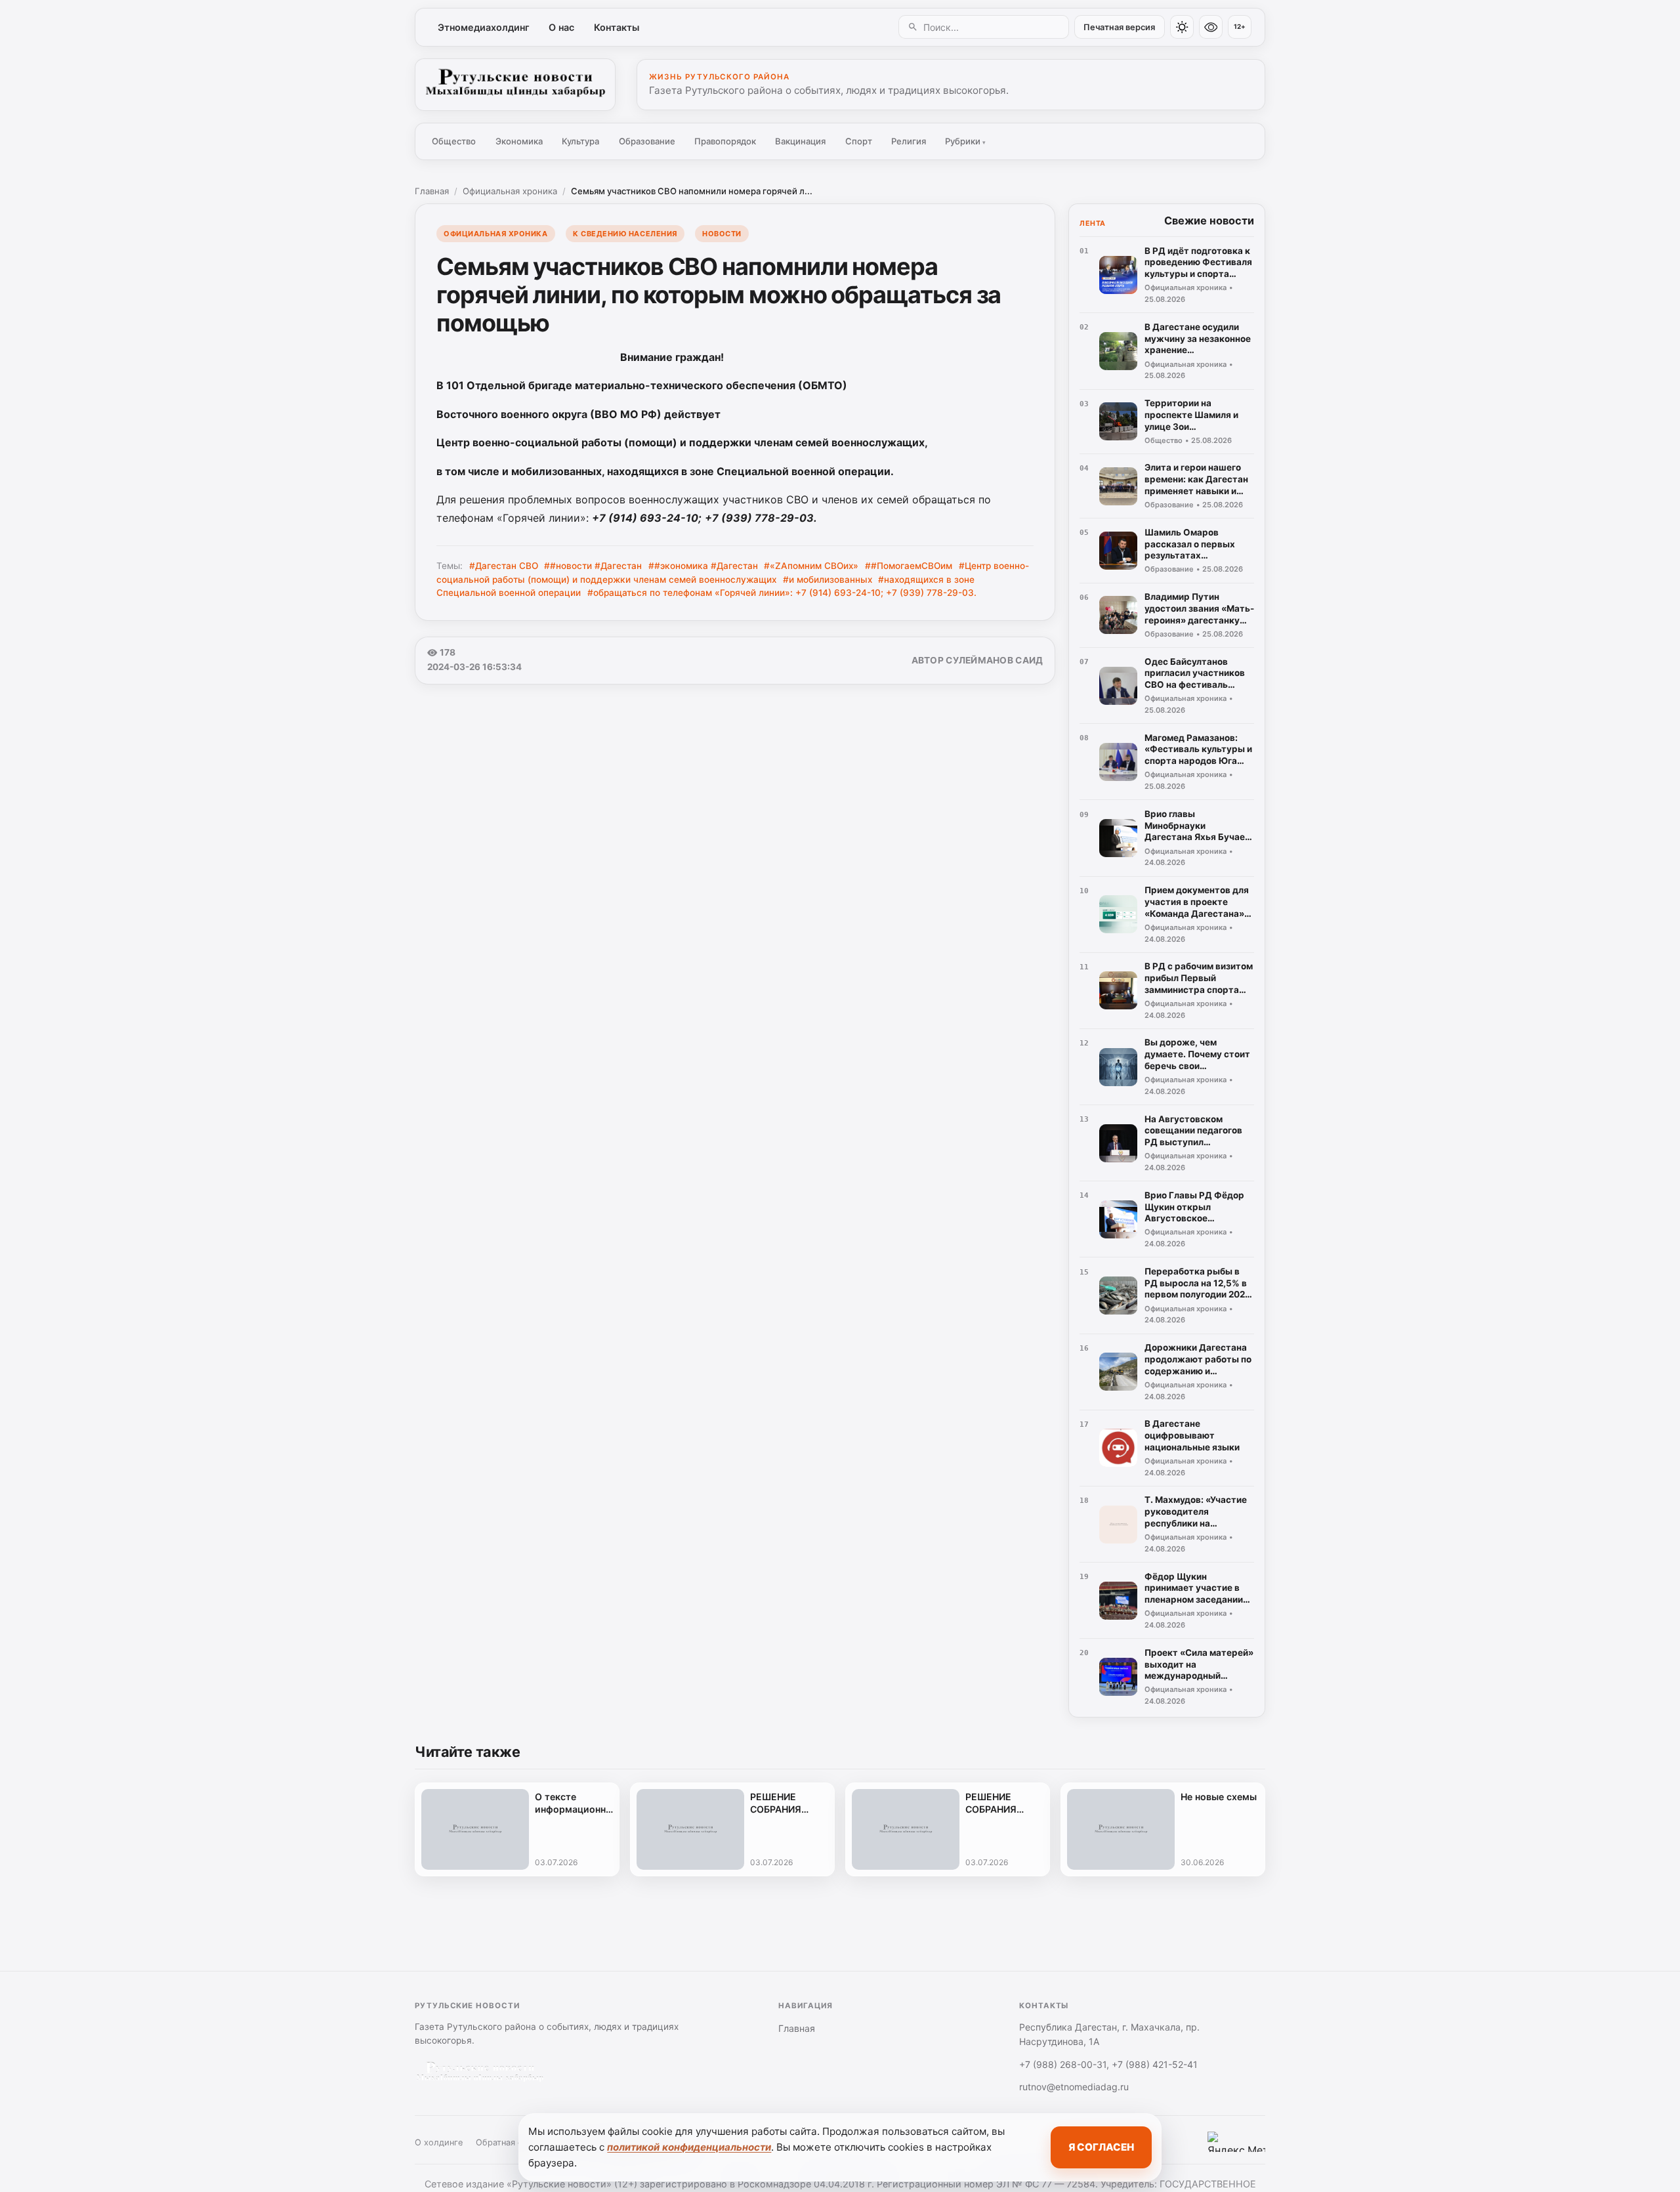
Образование (647, 141)
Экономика (519, 141)
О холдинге (439, 2142)
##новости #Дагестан (593, 566)
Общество (454, 141)
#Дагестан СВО (504, 566)
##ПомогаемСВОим (909, 566)
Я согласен (1101, 2147)
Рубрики (965, 141)
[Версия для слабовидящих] (1211, 27)
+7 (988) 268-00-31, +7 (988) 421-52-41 (1108, 2064)
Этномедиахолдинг (484, 27)
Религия (909, 141)
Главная (432, 191)
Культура (580, 141)
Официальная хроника (510, 191)
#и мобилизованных (828, 580)
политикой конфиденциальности (689, 2147)
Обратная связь (508, 2142)
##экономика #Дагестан (703, 566)
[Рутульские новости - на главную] (515, 85)
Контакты (617, 27)
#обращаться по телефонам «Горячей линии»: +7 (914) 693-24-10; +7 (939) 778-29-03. (782, 593)
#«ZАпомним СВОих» (811, 566)
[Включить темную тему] (1182, 27)
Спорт (859, 141)
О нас (561, 27)
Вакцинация (800, 141)
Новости (722, 234)
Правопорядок (725, 141)
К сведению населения (625, 234)
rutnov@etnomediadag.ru (1074, 2087)
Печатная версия (1119, 27)
